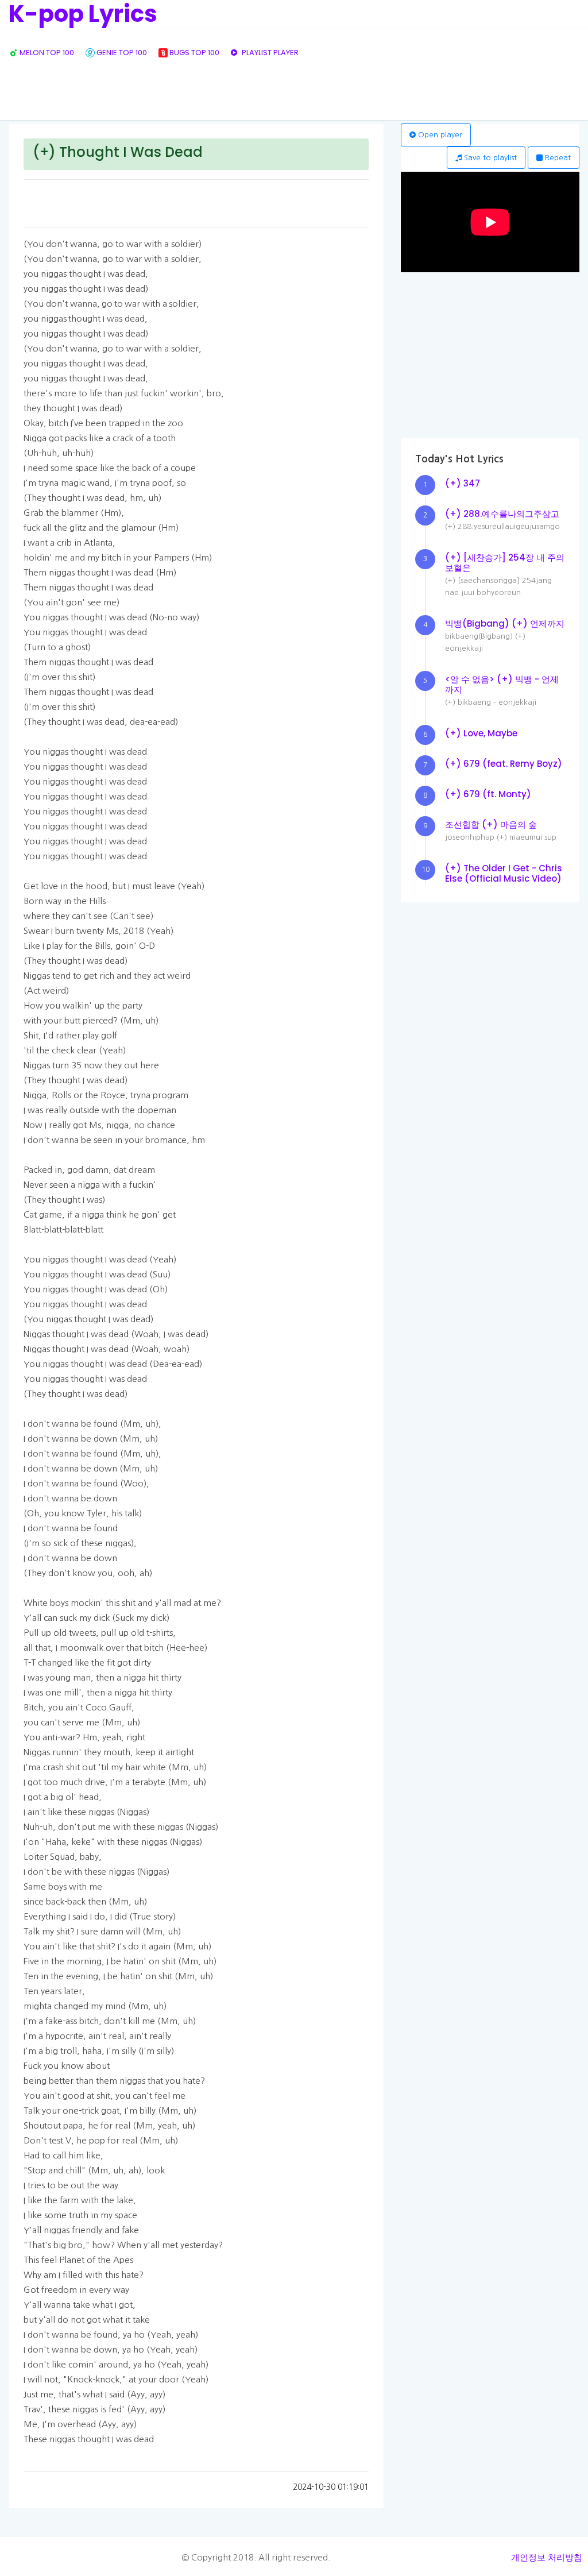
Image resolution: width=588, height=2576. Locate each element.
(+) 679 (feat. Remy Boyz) (504, 764)
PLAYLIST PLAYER (269, 53)
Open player (439, 135)
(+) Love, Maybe (481, 733)
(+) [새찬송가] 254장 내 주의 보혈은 (505, 563)
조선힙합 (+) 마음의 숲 (491, 824)
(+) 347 (463, 483)
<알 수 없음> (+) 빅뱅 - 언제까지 (502, 684)
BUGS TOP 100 (194, 53)
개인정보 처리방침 (547, 2557)
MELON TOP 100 (46, 53)
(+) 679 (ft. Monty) (488, 794)
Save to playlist (489, 158)
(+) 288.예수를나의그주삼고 (502, 514)
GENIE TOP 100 (121, 53)
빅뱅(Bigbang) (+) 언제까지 (505, 623)
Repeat (557, 158)
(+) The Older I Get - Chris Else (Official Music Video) (504, 873)
